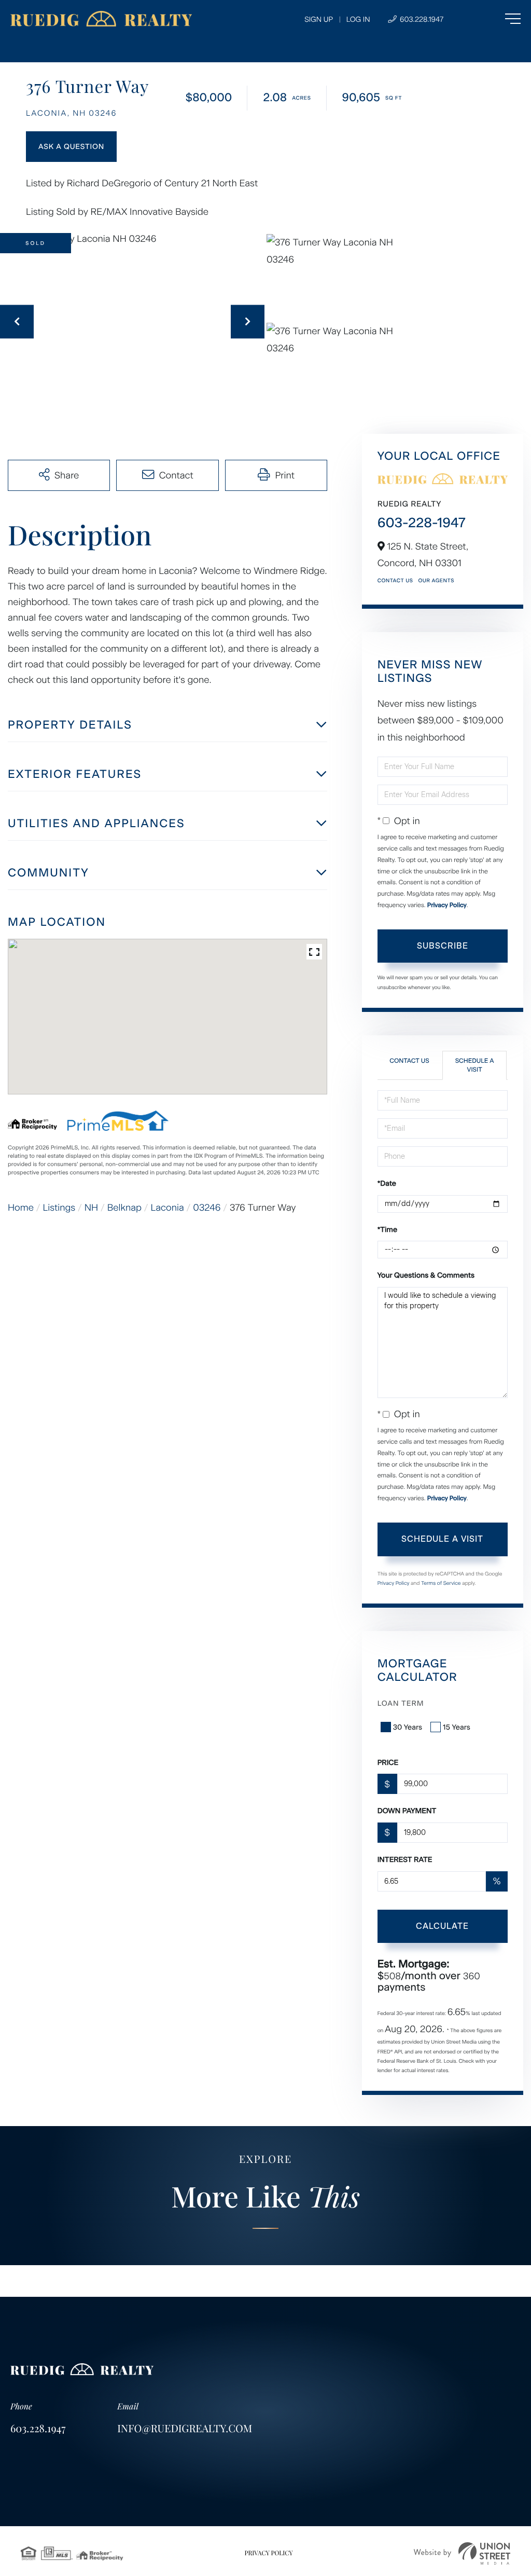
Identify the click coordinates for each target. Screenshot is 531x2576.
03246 (207, 1208)
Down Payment (407, 1811)
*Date (387, 1183)
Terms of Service (441, 1583)
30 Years (408, 1727)
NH (91, 1208)
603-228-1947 (422, 523)
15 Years (457, 1727)
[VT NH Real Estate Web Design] (462, 2553)
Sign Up (319, 19)
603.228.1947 (421, 19)
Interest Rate (405, 1860)
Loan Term (401, 1703)
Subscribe (443, 946)
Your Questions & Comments (426, 1275)
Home (21, 1208)
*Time (387, 1230)
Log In (358, 19)
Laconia (167, 1208)
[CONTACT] (71, 147)
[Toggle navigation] (492, 19)
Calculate (442, 1926)
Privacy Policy (447, 905)
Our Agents (436, 580)
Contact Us (395, 580)
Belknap (124, 1208)
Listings (59, 1208)
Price (388, 1763)
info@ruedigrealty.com (185, 2428)
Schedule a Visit (475, 1065)
